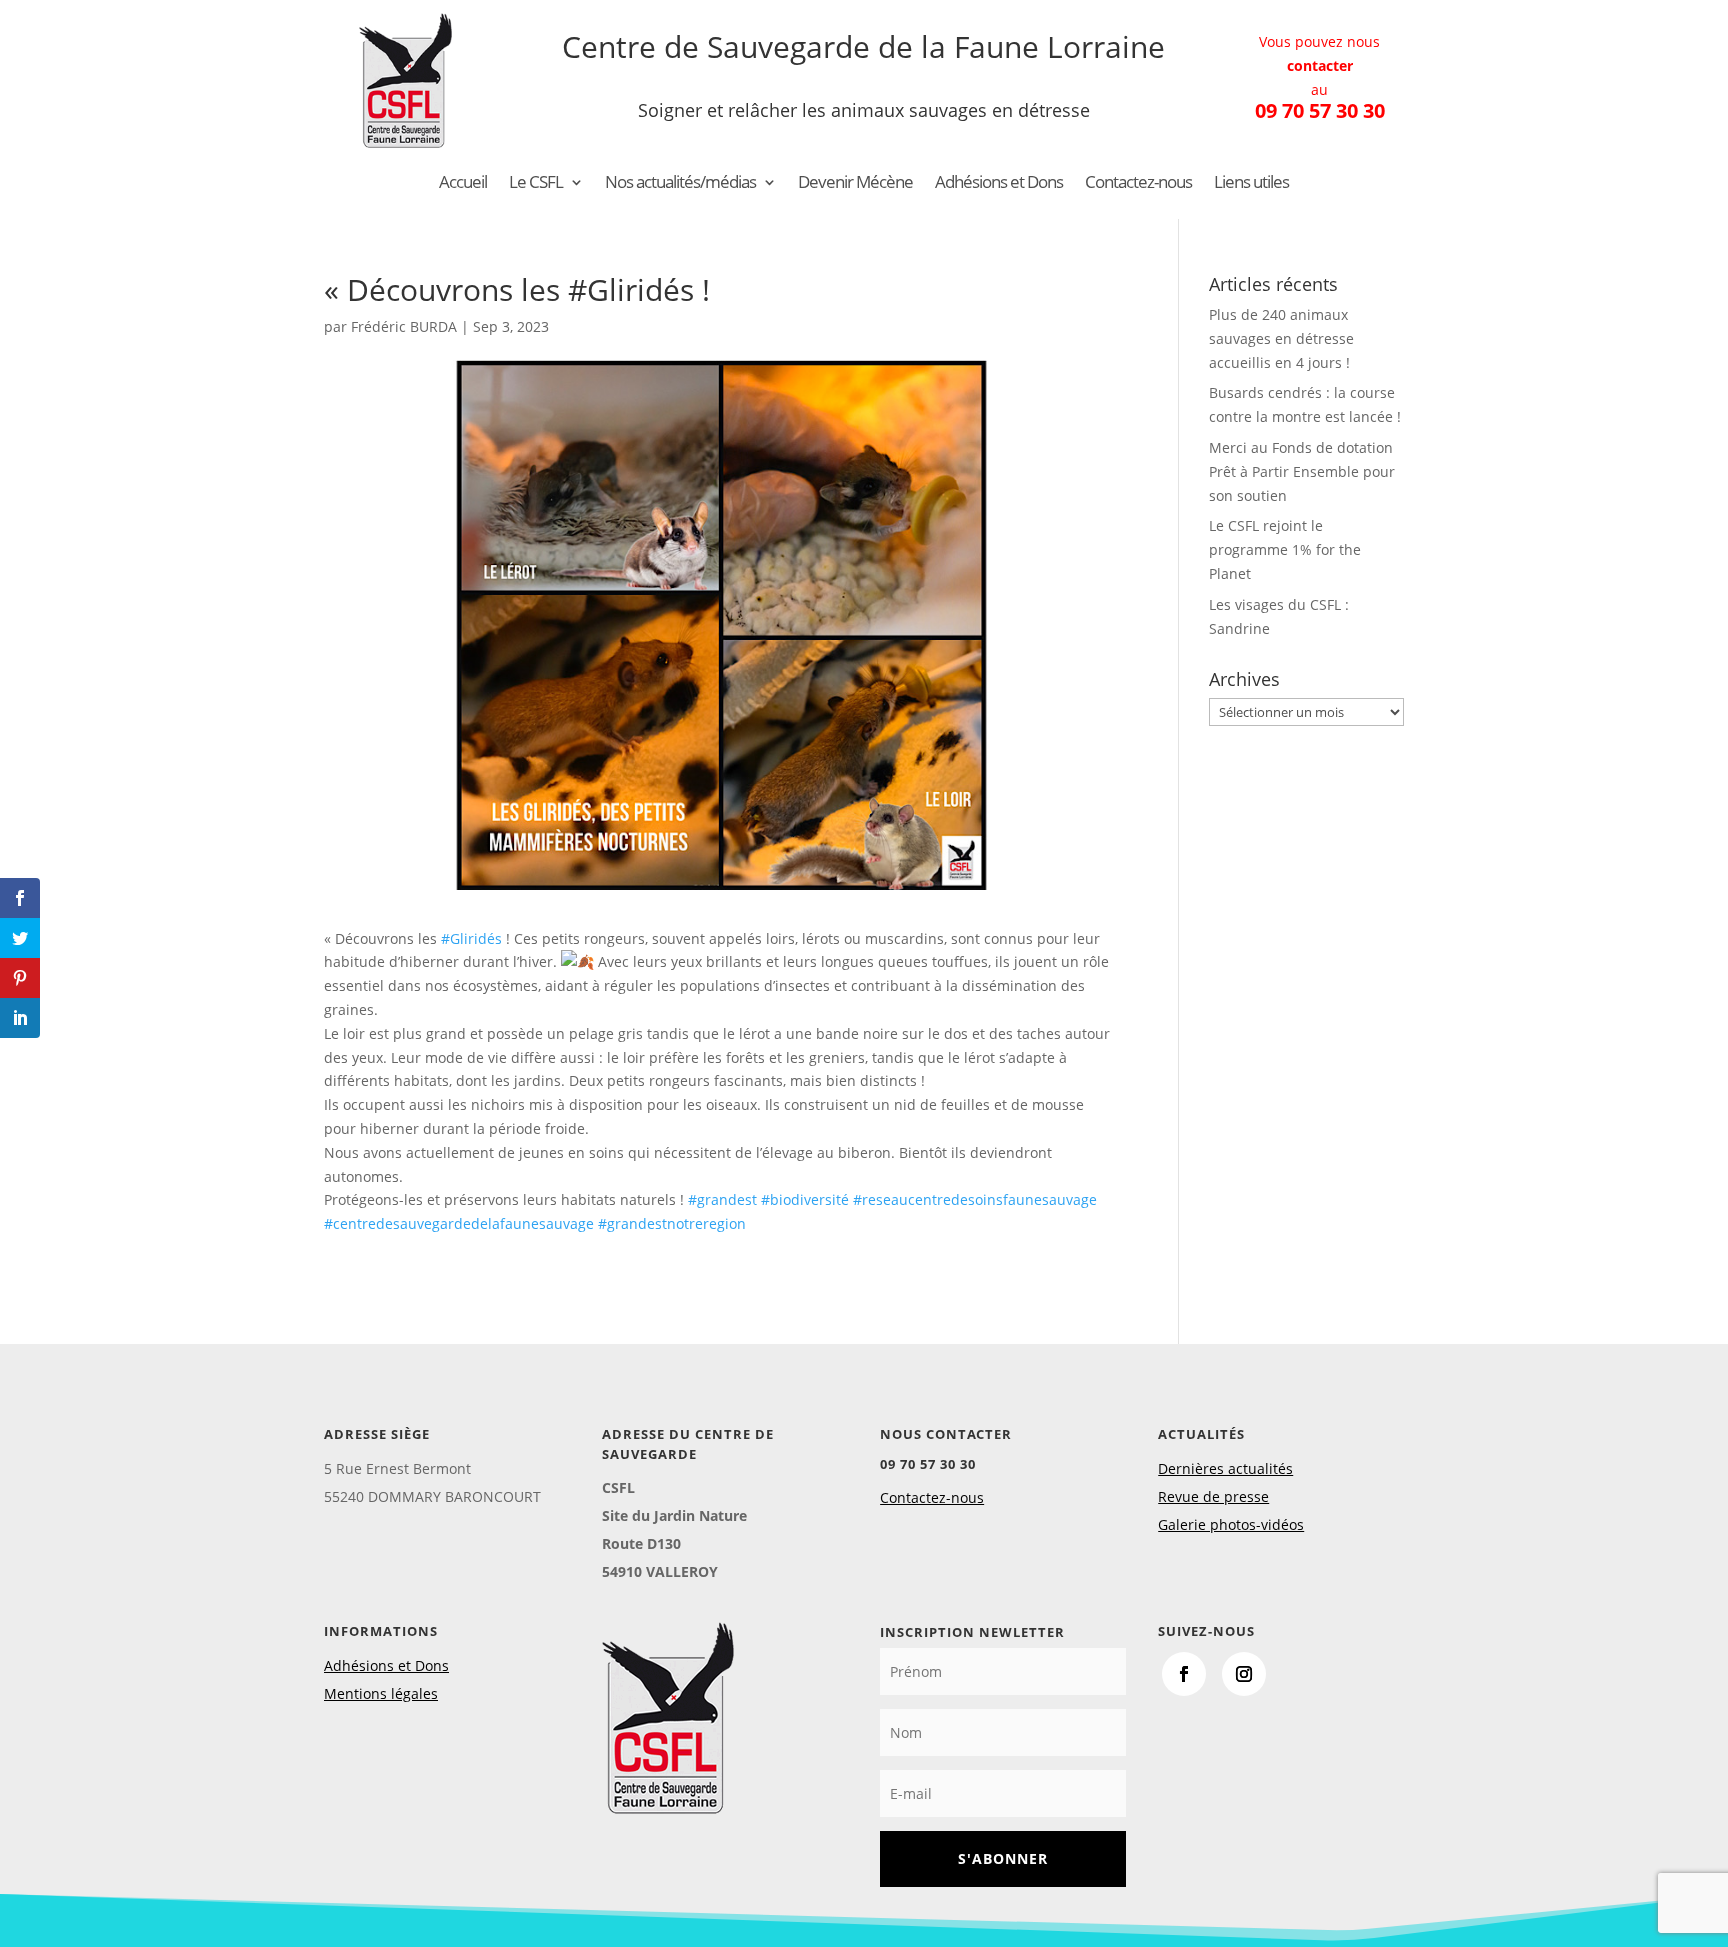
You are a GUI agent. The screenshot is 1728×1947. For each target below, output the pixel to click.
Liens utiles (1251, 184)
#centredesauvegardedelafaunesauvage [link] (459, 1223)
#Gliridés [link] (471, 938)
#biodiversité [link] (805, 1199)
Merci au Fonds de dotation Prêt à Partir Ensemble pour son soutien (1302, 471)
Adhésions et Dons (999, 184)
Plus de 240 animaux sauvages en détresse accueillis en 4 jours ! (1281, 338)
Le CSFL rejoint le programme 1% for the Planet (1285, 549)
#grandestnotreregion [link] (672, 1223)
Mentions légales (381, 1693)
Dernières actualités (1225, 1468)
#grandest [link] (722, 1199)
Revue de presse (1213, 1496)
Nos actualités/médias (680, 184)
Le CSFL (536, 184)
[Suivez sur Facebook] (1184, 1674)
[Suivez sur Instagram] (1244, 1674)
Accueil (463, 184)
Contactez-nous (1138, 184)
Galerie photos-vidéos (1231, 1524)
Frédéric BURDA (404, 326)
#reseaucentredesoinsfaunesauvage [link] (975, 1199)
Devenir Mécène (855, 184)
